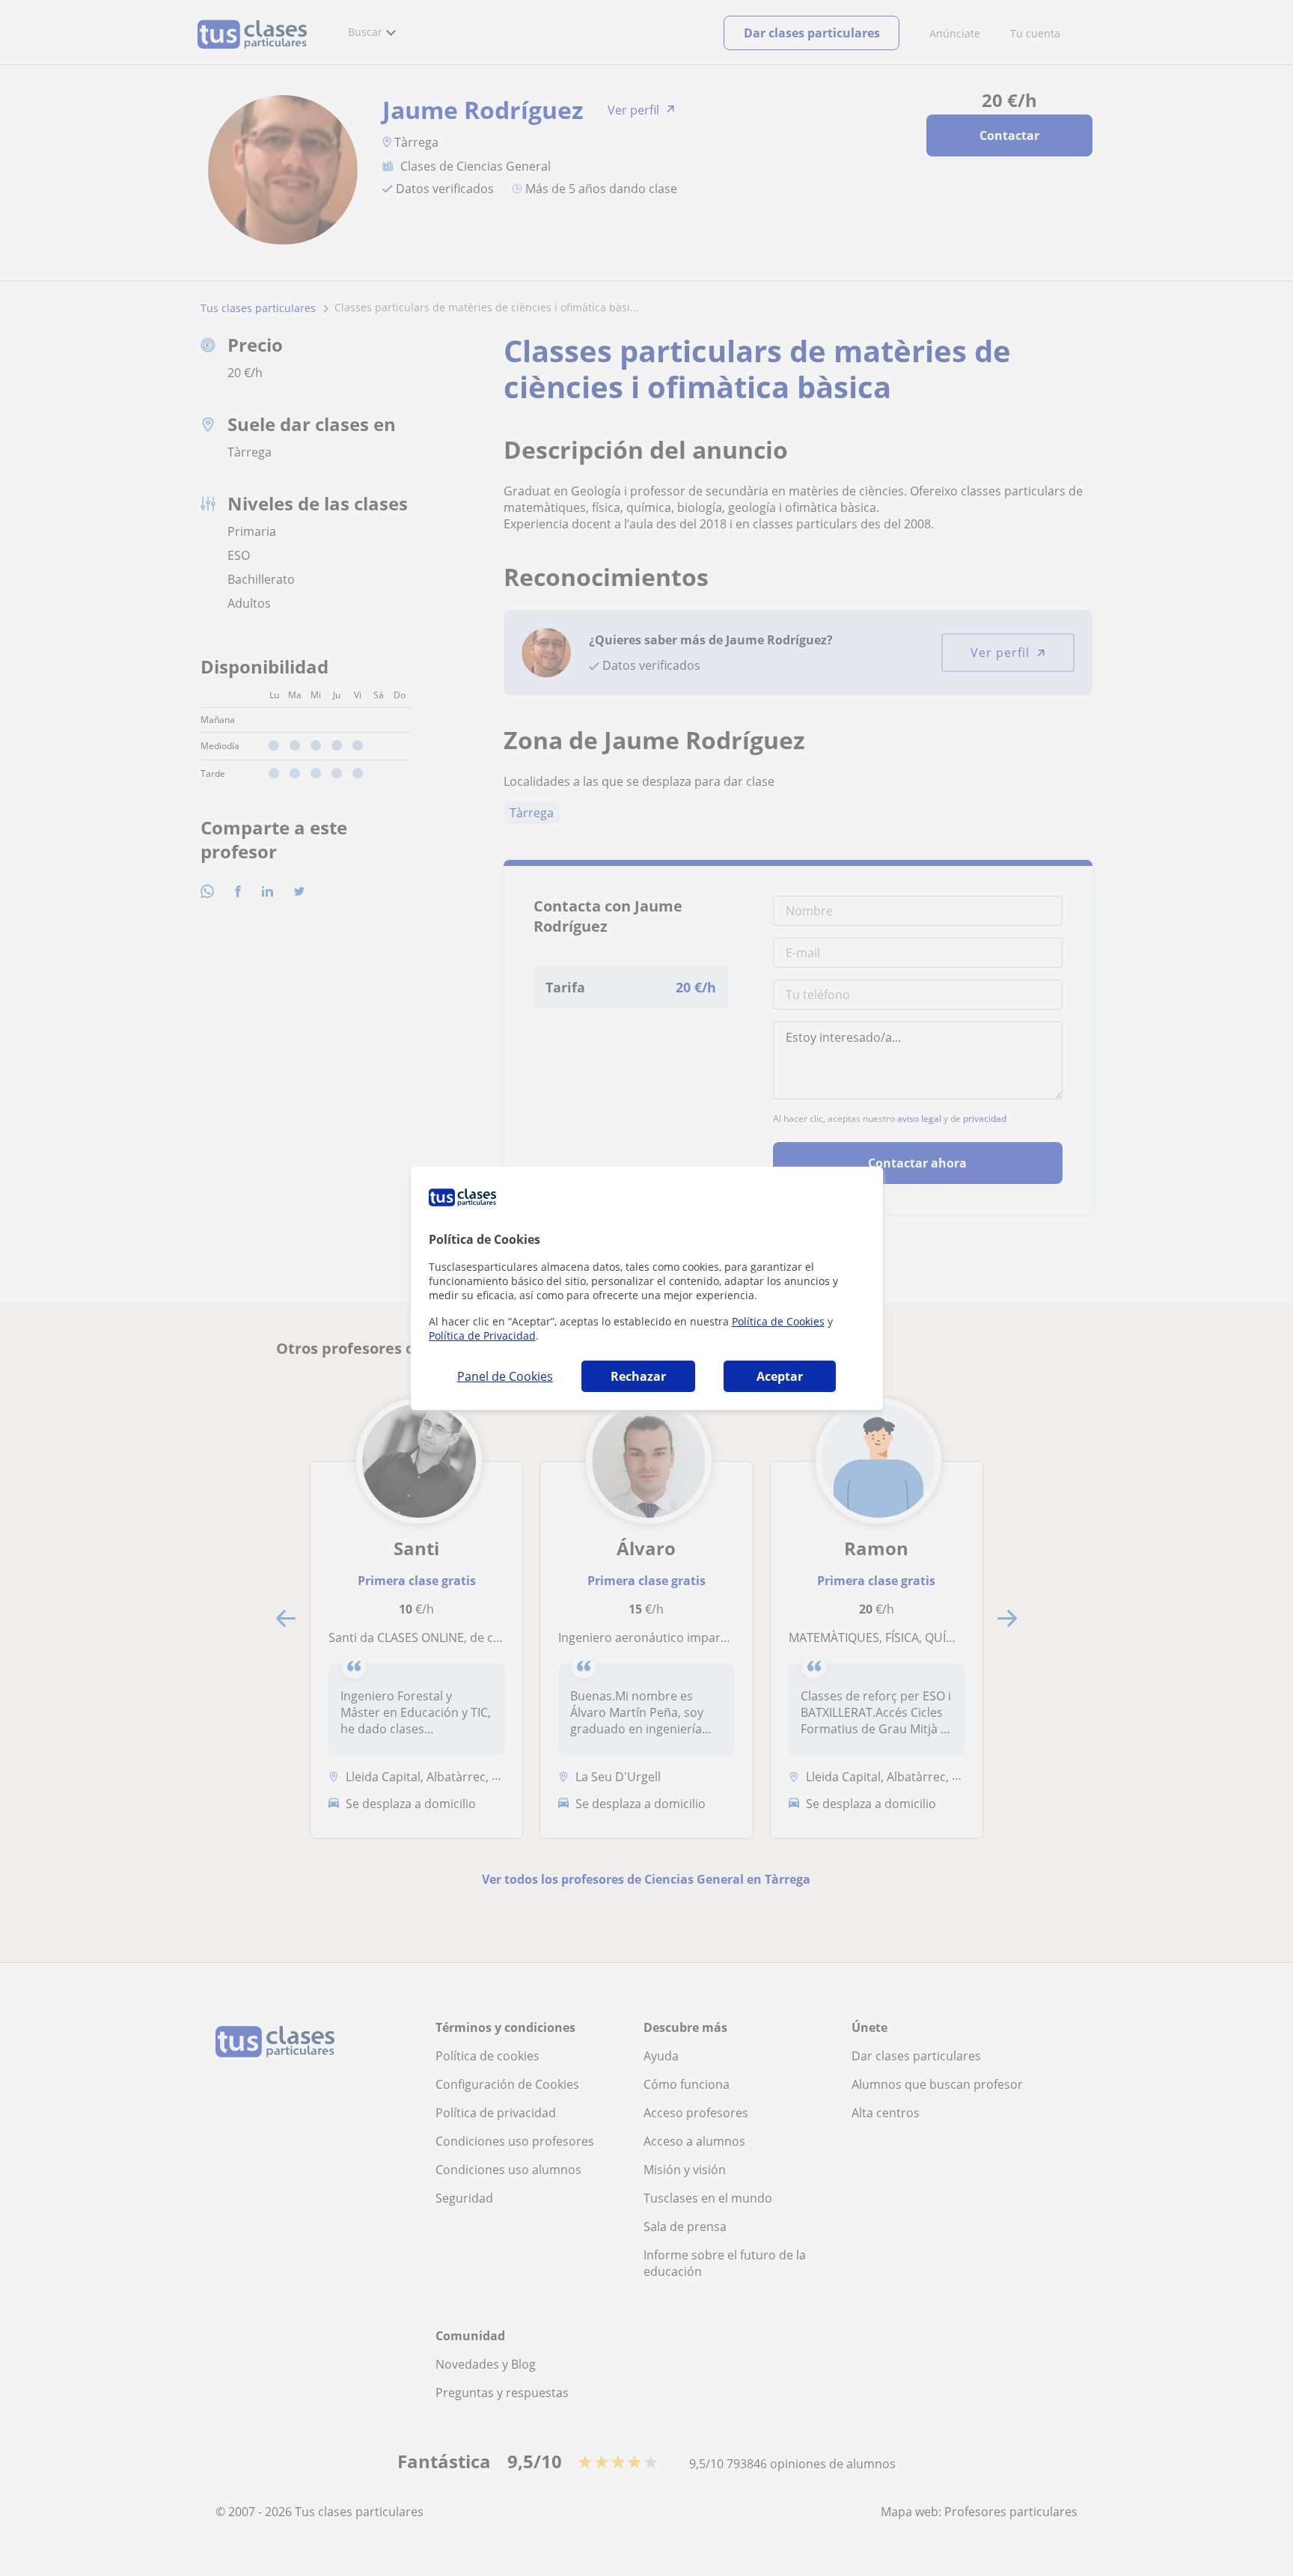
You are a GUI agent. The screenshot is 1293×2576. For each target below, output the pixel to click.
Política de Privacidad (482, 1336)
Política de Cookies (778, 1321)
